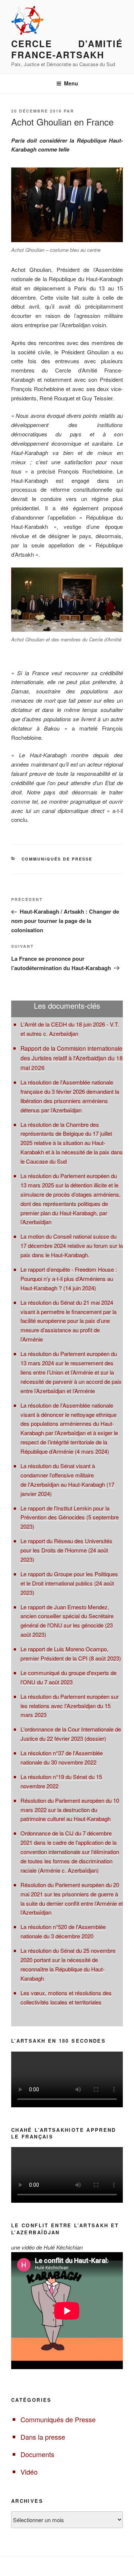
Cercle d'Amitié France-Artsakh (67, 49)
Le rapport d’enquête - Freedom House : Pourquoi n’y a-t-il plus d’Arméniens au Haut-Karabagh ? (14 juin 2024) (69, 1279)
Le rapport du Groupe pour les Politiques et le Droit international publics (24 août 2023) (69, 1583)
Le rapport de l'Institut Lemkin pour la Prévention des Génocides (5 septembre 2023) (70, 1517)
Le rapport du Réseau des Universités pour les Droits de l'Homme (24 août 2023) (66, 1550)
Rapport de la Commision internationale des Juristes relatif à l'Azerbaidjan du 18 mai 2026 (72, 1058)
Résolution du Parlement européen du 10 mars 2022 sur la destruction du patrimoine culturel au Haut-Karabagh (70, 1810)
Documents (37, 2454)
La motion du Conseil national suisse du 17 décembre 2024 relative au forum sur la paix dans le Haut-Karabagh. (72, 1245)
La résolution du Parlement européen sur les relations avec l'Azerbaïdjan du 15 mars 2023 (70, 1706)
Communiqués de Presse (57, 859)
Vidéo (29, 2472)
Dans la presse (43, 2437)
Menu (71, 83)
